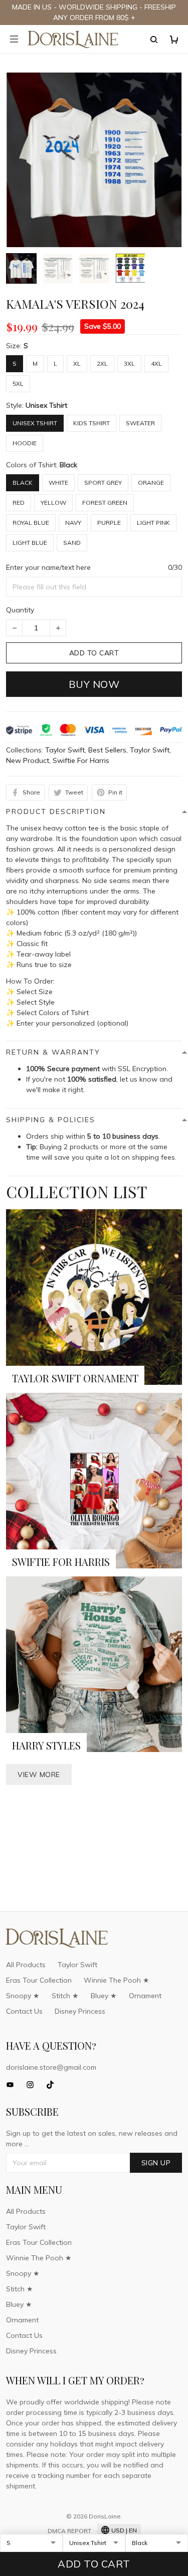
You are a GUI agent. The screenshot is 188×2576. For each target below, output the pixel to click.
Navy (73, 523)
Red (19, 503)
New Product (28, 760)
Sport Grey (103, 483)
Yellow (53, 503)
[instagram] (33, 2085)
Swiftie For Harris (81, 760)
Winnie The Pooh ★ (117, 1980)
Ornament (145, 1996)
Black (68, 465)
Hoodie (25, 443)
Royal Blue (31, 523)
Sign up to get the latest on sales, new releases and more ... (92, 2138)
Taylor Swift (65, 750)
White (58, 483)
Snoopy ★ (23, 1996)
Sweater (140, 423)
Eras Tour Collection (39, 1980)
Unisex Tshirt (46, 405)
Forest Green (105, 503)
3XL (129, 363)
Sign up (156, 2163)
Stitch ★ (65, 1996)
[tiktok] (53, 2085)
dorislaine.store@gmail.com (51, 2067)
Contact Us (24, 2011)
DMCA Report (69, 2531)
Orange (151, 483)
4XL (156, 363)
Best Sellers (107, 750)
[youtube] (13, 2085)
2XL (102, 363)
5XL (18, 383)
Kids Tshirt (91, 423)
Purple (109, 523)
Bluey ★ (104, 1996)
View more (39, 1775)
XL (77, 363)
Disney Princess (80, 2011)
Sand (72, 543)
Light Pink (153, 523)
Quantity (20, 610)
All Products (26, 1965)
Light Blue (30, 543)
